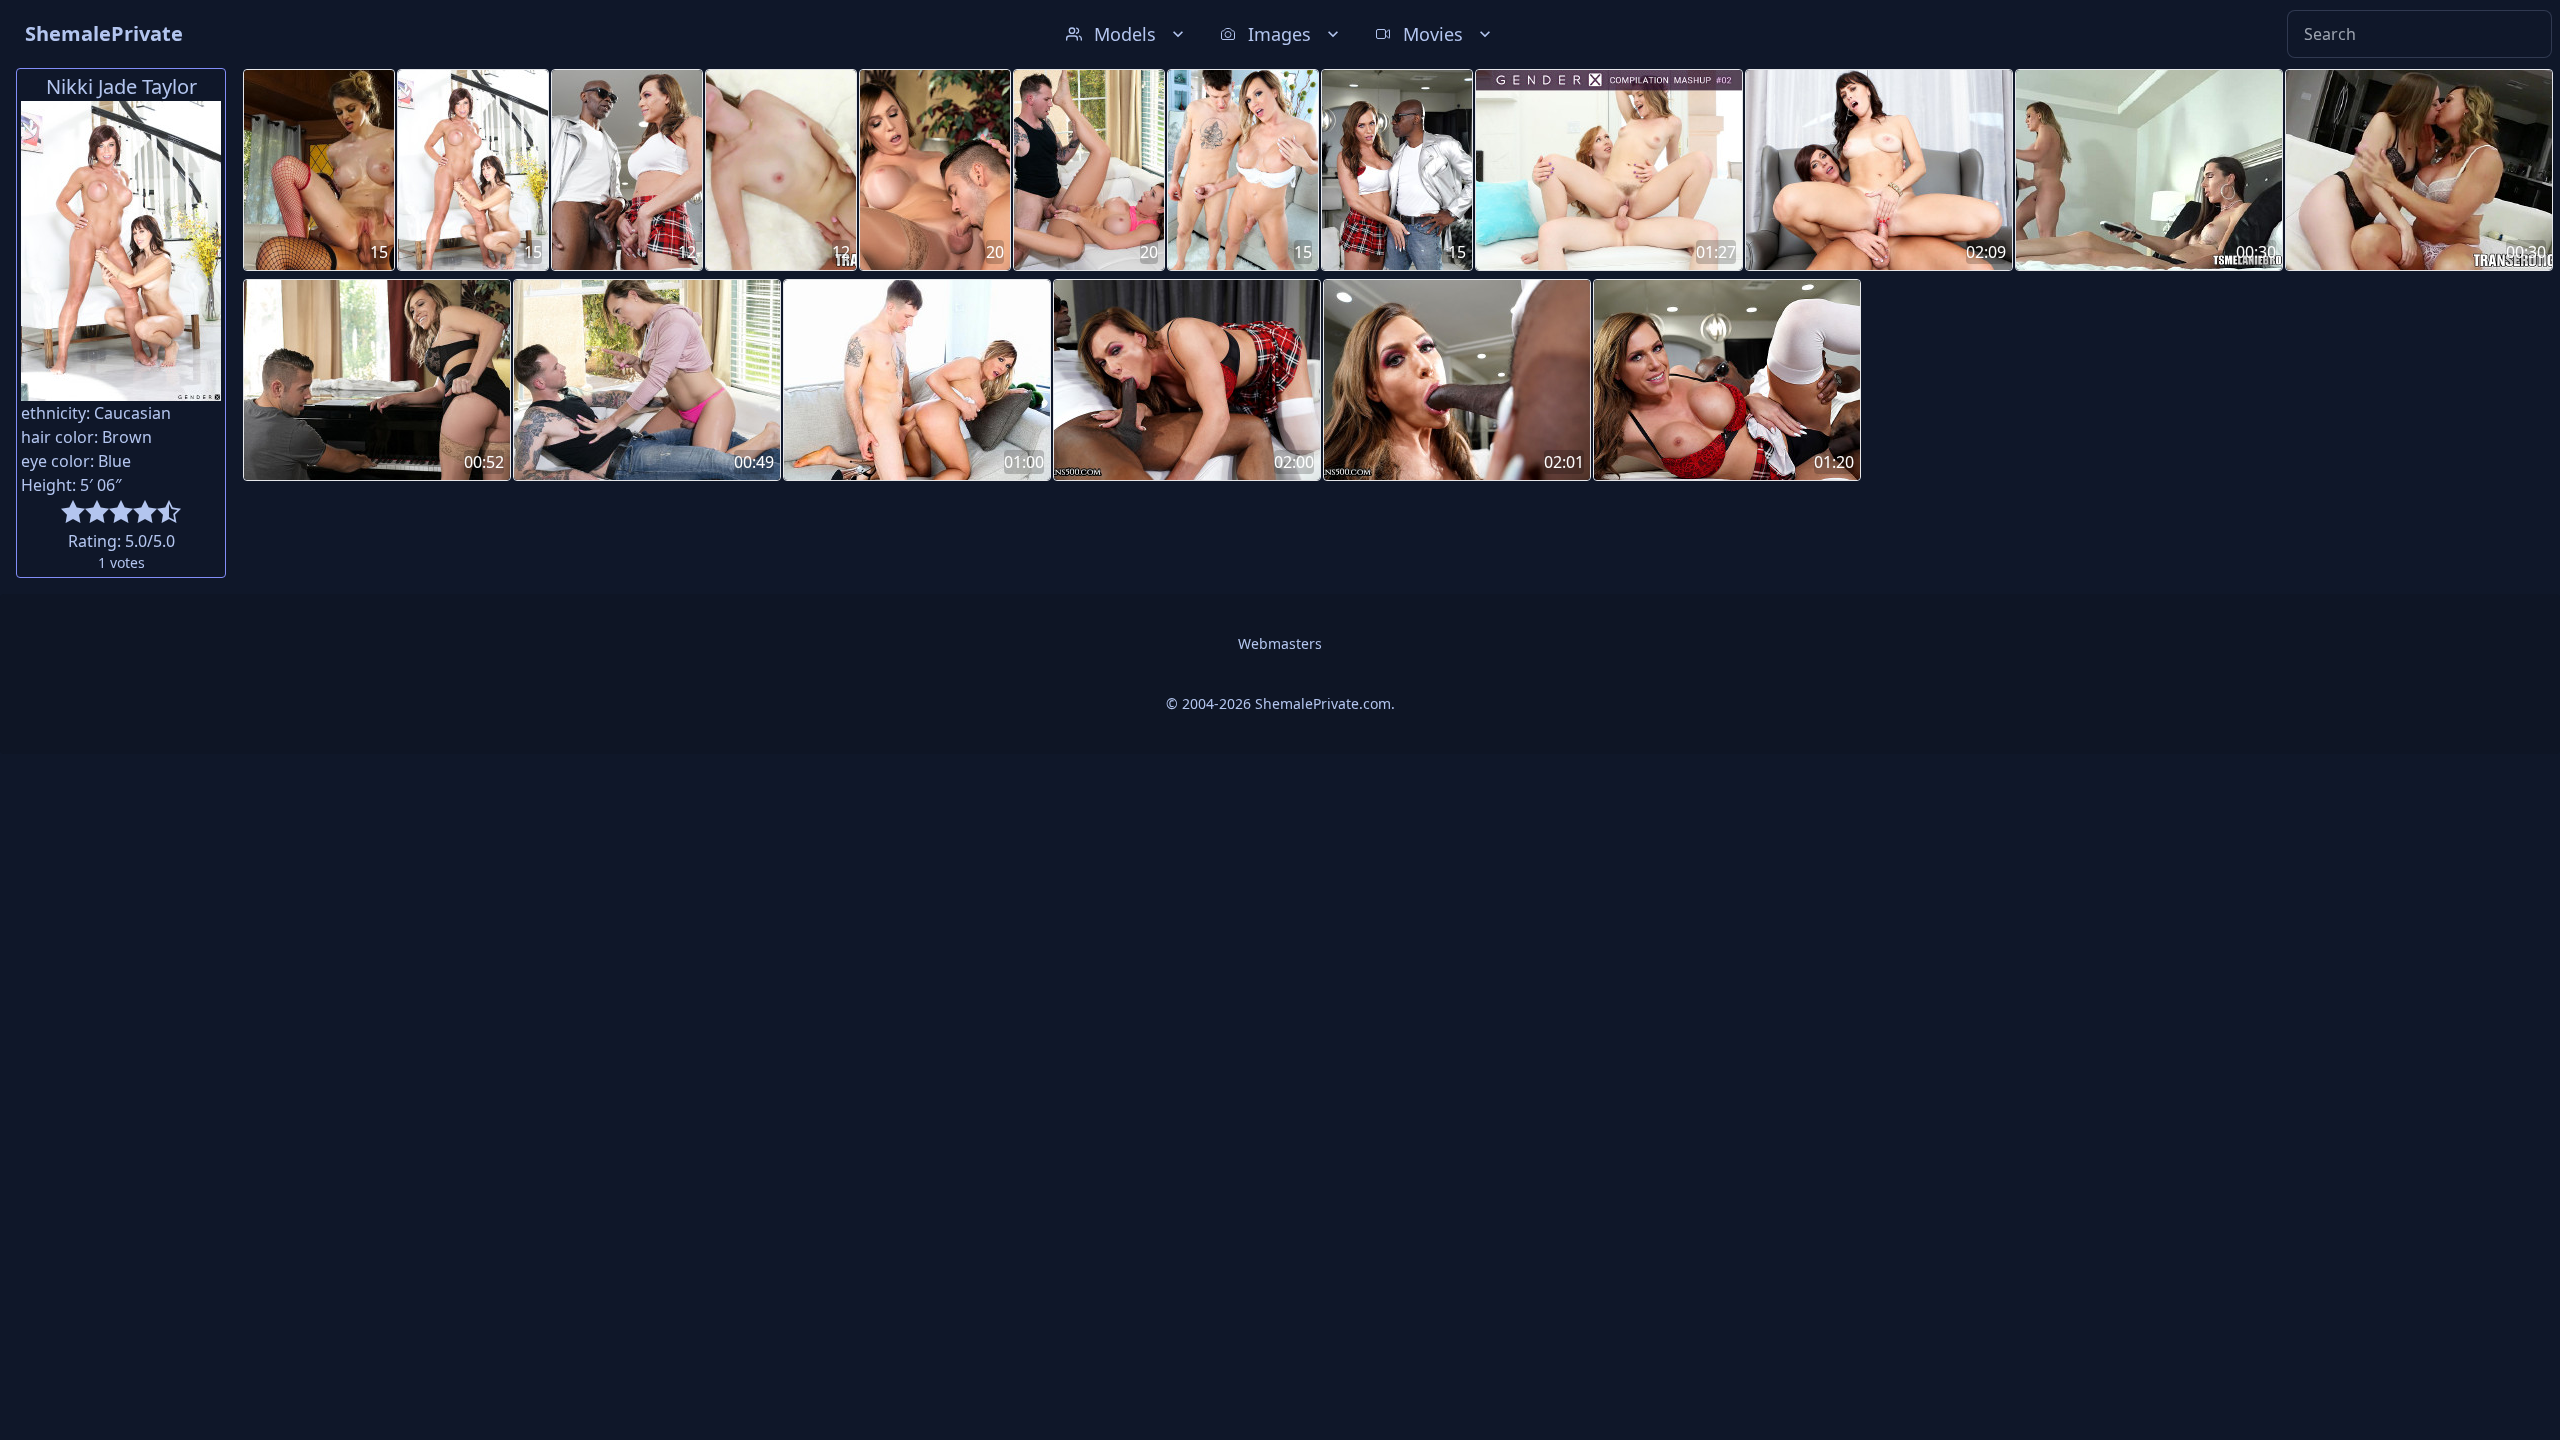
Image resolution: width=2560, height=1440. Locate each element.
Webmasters (1280, 643)
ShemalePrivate (104, 33)
